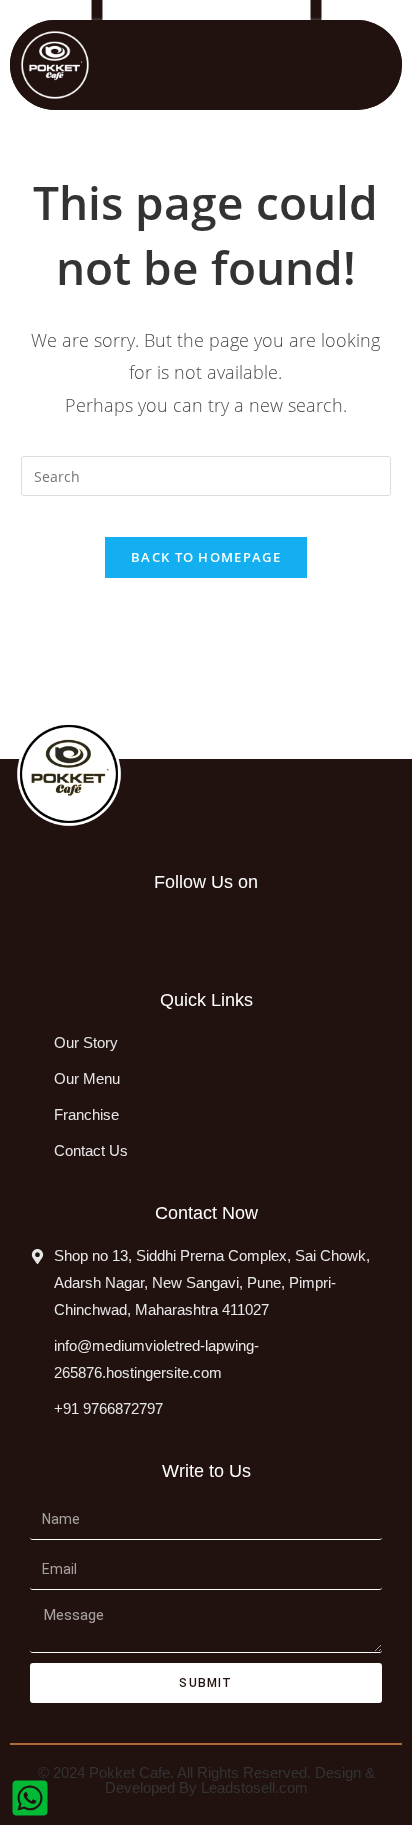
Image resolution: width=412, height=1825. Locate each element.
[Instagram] (94, 931)
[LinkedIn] (138, 931)
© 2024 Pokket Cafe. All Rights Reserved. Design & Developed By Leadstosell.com (206, 1780)
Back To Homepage (206, 557)
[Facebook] (50, 931)
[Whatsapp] (182, 931)
